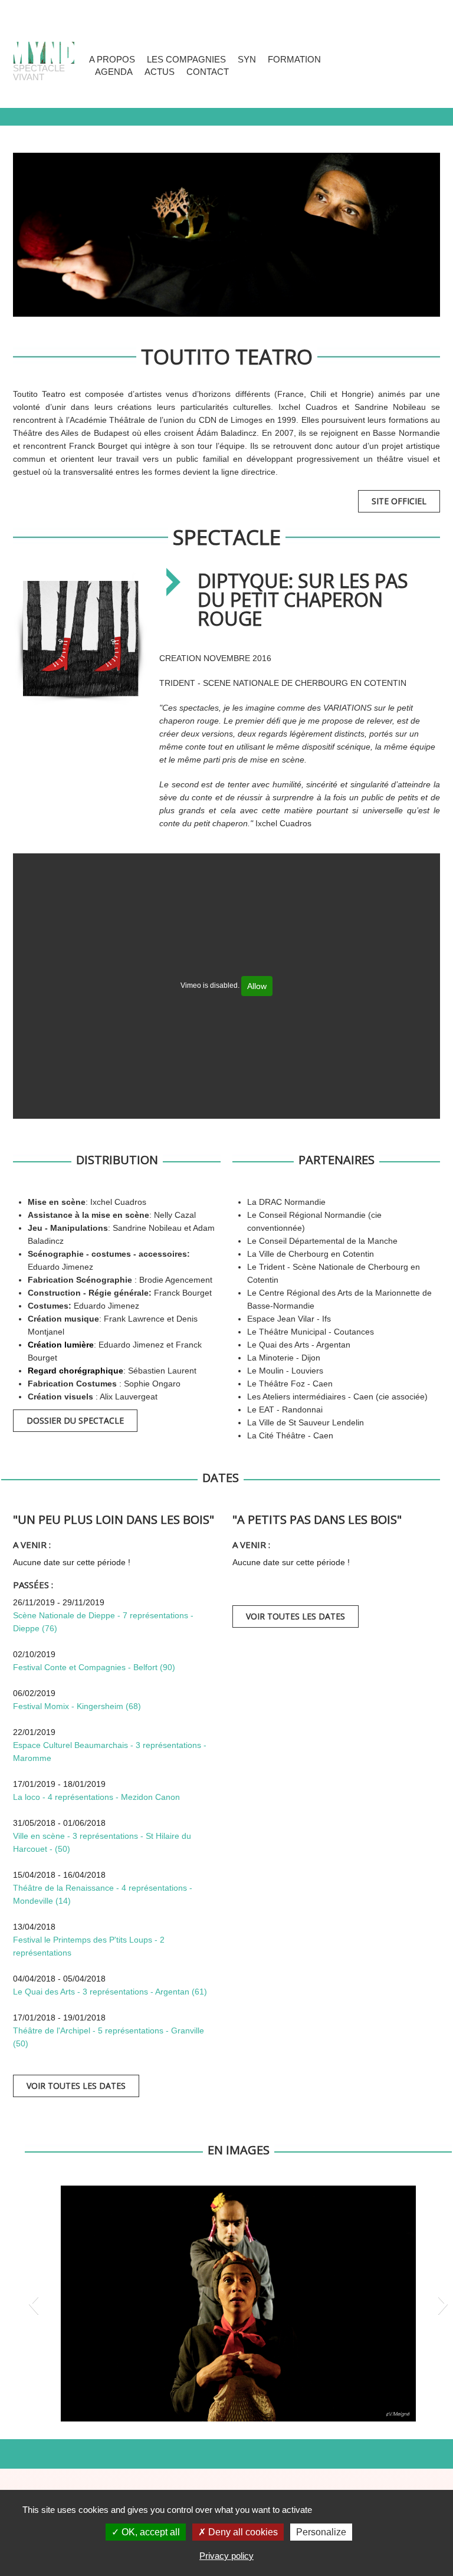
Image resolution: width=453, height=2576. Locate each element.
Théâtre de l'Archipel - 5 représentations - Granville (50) (109, 2037)
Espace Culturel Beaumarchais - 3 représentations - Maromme (110, 1752)
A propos (112, 59)
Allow (257, 986)
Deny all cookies (242, 2532)
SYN (247, 59)
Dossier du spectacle (75, 1420)
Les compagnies (186, 59)
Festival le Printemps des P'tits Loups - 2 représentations (89, 1946)
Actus (160, 72)
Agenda (114, 72)
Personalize (321, 2532)
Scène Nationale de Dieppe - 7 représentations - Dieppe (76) (103, 1622)
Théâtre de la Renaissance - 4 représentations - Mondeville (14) (103, 1894)
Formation (294, 59)
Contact (208, 72)
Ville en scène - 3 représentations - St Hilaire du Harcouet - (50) (102, 1842)
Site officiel (399, 501)
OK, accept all (150, 2532)
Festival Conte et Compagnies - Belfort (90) (94, 1667)
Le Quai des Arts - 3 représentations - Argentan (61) (110, 1992)
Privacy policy (226, 2556)
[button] (33, 2304)
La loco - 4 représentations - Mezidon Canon (96, 1797)
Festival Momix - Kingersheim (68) (77, 1706)
